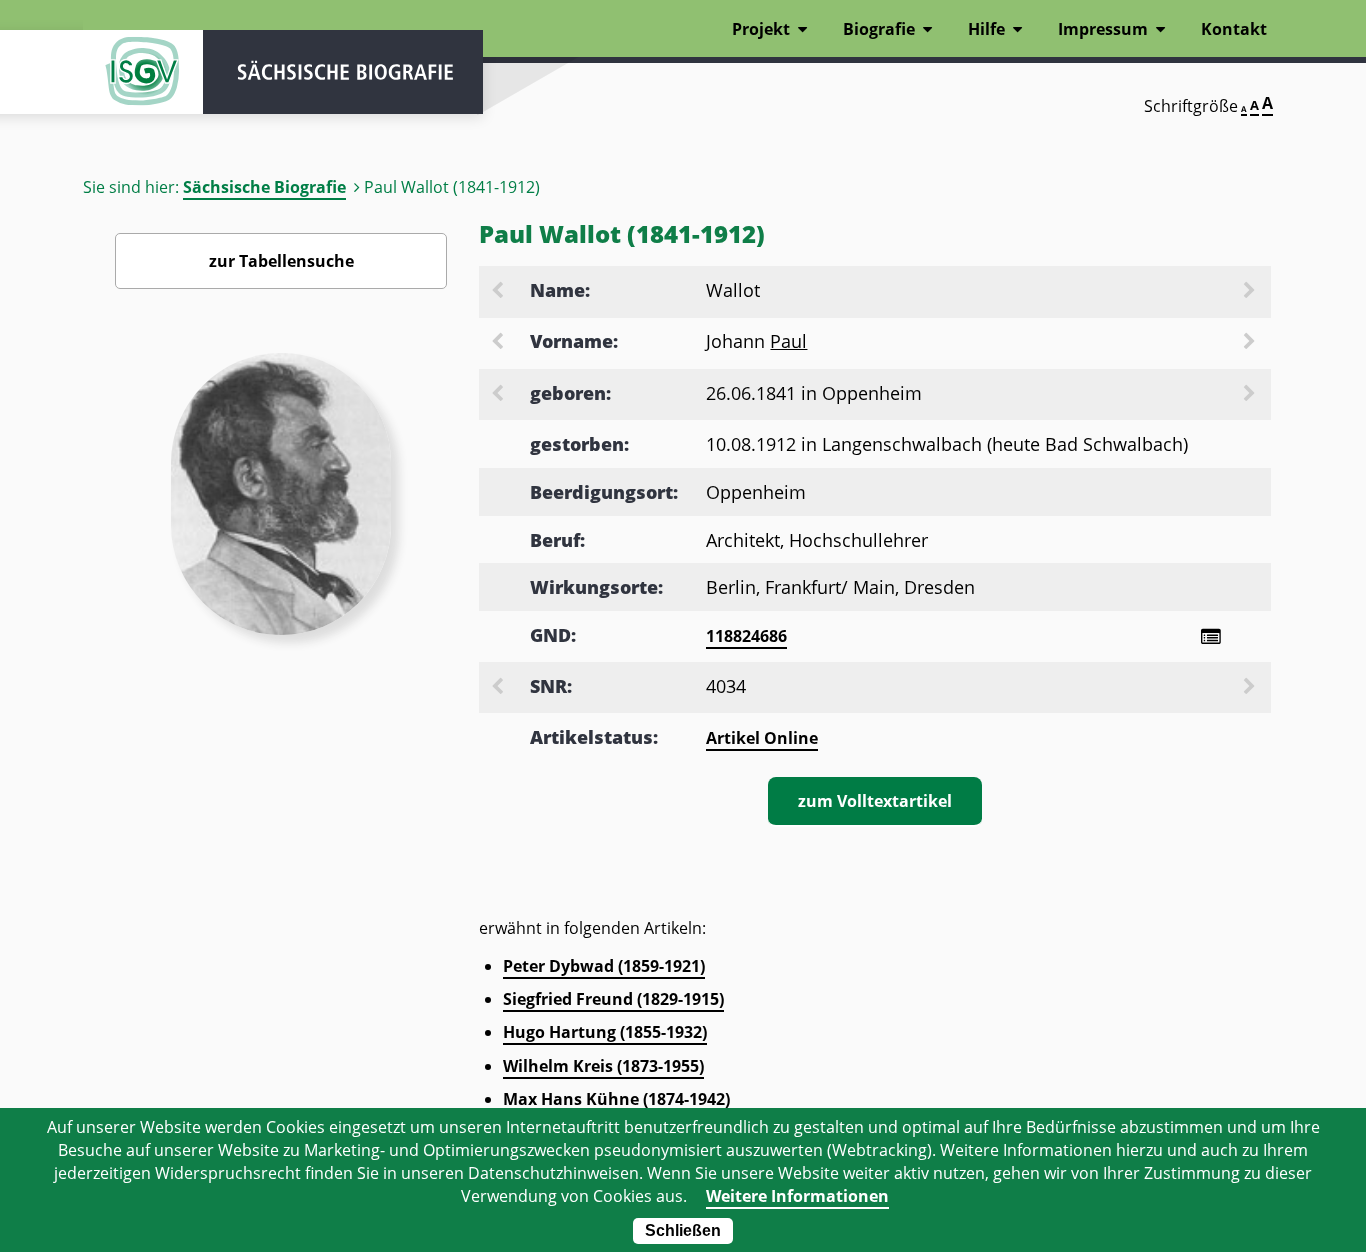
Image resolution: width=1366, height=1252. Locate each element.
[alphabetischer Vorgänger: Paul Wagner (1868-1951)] (499, 343)
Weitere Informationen (797, 1196)
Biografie (879, 29)
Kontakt (1234, 29)
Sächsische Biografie (264, 187)
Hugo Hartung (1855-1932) (605, 1032)
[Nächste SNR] (1251, 688)
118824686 (746, 636)
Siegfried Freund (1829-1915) (613, 999)
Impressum (1103, 29)
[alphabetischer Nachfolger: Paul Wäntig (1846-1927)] (1251, 343)
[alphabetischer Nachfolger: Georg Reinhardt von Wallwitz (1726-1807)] (1251, 292)
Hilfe (986, 29)
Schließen (683, 1230)
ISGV (143, 72)
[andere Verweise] (1210, 636)
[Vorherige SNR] (499, 688)
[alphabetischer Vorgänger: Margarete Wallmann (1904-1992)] (499, 292)
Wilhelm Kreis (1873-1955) (603, 1066)
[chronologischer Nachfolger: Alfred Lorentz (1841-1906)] (1251, 395)
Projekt (761, 29)
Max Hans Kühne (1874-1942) (616, 1099)
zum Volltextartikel (875, 801)
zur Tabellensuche (281, 261)
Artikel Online (762, 738)
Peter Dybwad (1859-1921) (604, 966)
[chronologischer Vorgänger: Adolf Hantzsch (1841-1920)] (499, 395)
